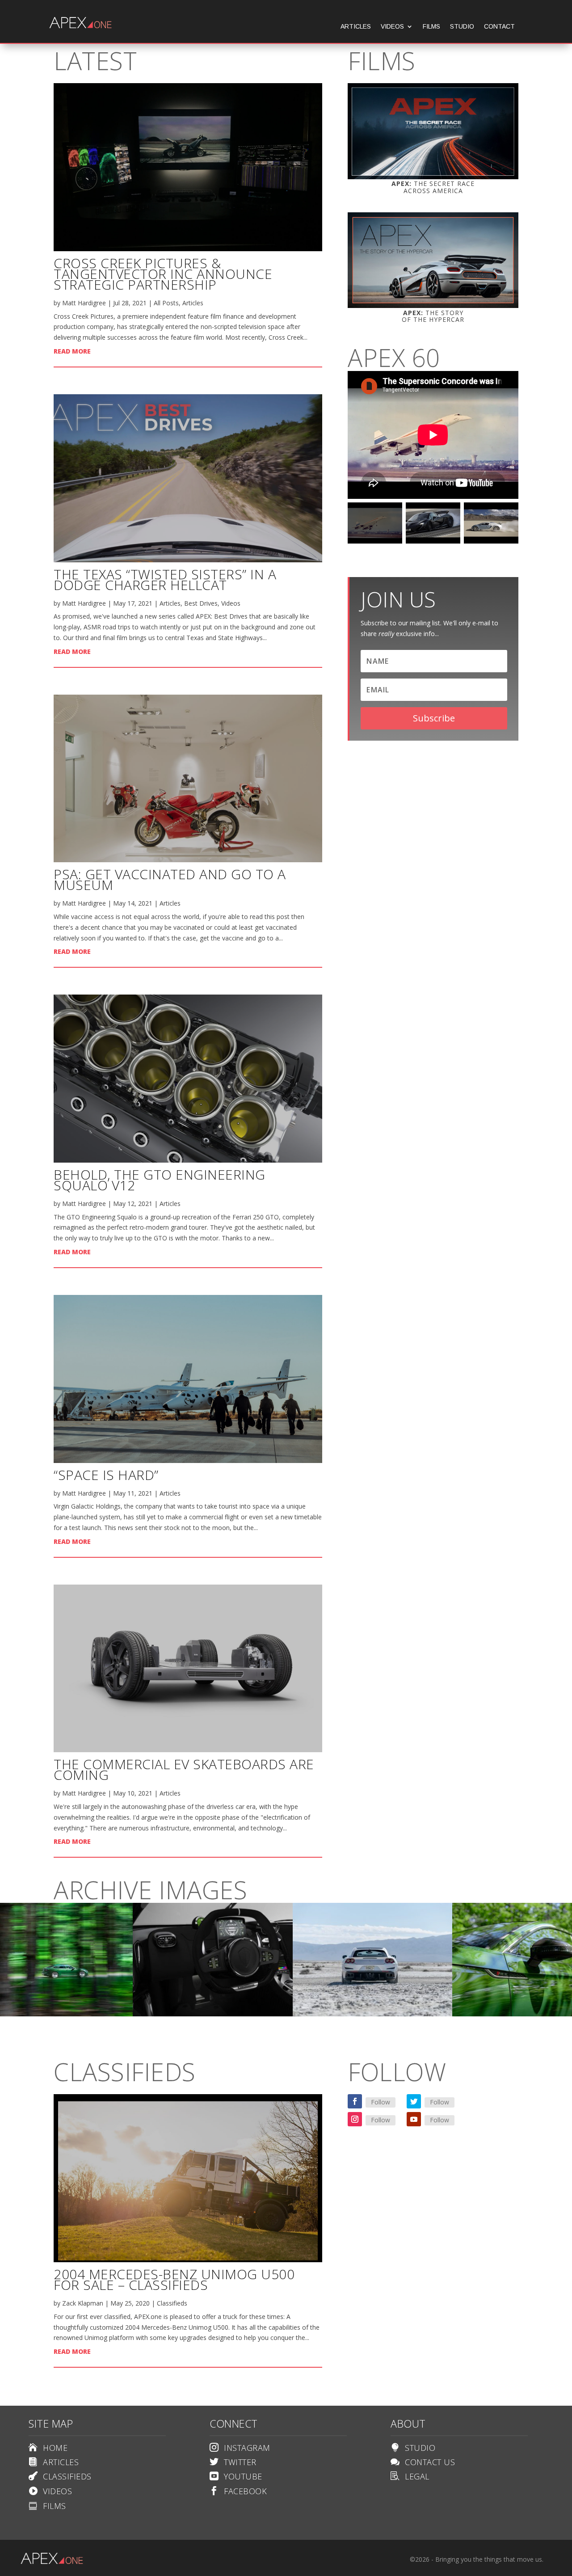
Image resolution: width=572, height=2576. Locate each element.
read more (72, 351)
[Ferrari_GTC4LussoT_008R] (373, 2014)
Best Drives (201, 603)
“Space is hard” (106, 1475)
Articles (356, 27)
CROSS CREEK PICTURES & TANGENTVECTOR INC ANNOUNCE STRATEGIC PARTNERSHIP (163, 274)
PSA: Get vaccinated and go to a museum (170, 879)
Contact (499, 27)
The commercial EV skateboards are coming (184, 1769)
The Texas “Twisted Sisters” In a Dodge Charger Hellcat (165, 580)
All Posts (166, 303)
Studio (462, 27)
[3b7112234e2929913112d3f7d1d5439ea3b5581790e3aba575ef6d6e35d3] (213, 2014)
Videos (392, 27)
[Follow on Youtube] (414, 2119)
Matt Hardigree (84, 303)
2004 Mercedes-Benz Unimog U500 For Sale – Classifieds (174, 2279)
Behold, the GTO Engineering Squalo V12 (160, 1180)
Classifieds (172, 2303)
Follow (381, 2102)
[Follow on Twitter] (414, 2101)
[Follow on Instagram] (355, 2119)
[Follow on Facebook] (355, 2101)
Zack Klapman (83, 2303)
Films (431, 27)
